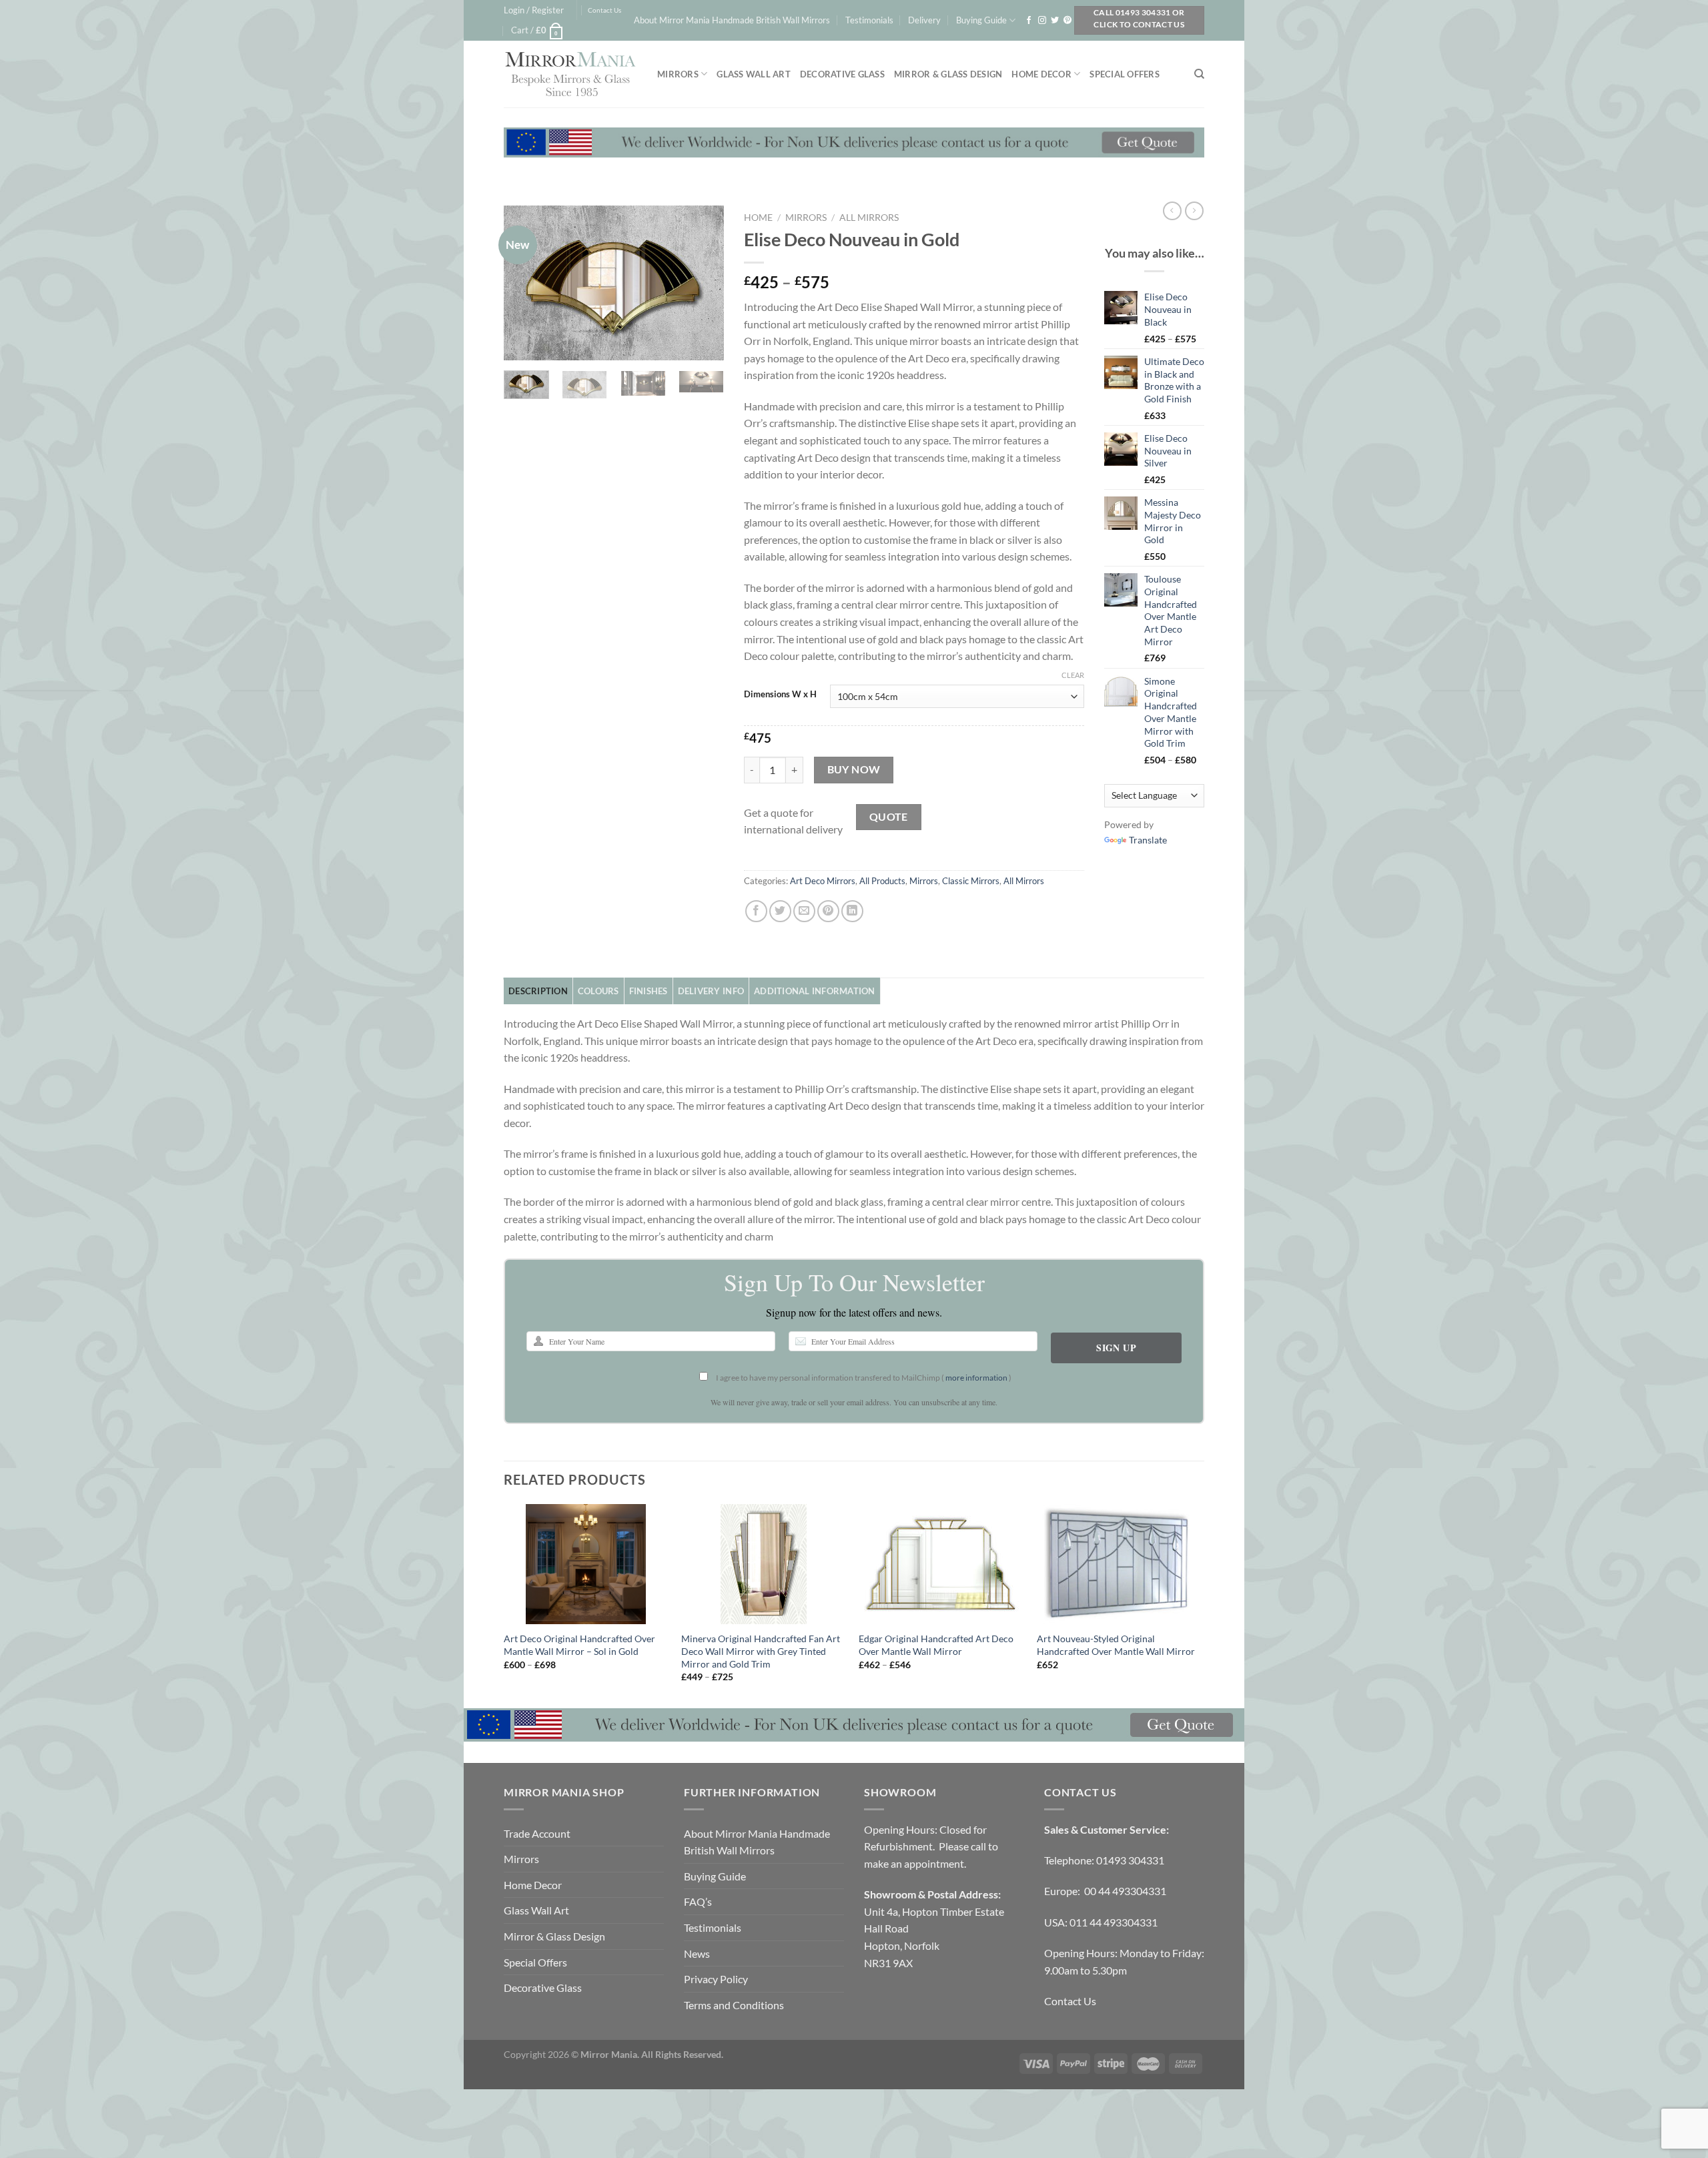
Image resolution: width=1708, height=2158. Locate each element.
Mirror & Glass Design (948, 74)
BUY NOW (854, 769)
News (697, 1953)
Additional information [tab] (815, 991)
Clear (1073, 675)
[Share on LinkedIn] (852, 911)
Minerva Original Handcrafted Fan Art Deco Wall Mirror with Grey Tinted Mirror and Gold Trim (761, 1651)
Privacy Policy (716, 1979)
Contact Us (604, 10)
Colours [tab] (598, 991)
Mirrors (678, 74)
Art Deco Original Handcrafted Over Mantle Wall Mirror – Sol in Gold (579, 1645)
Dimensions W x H (780, 695)
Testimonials (869, 20)
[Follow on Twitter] (1055, 21)
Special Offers (1125, 74)
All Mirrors (869, 218)
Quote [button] (889, 817)
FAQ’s (698, 1901)
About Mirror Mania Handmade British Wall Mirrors (732, 20)
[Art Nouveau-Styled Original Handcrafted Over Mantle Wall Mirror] (1119, 1564)
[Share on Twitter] (780, 911)
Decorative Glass (842, 74)
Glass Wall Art (754, 74)
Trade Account (537, 1833)
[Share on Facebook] (756, 911)
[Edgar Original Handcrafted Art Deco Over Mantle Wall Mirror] (941, 1564)
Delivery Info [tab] (711, 991)
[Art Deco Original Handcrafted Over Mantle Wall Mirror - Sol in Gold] (586, 1564)
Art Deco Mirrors (823, 881)
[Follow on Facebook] (1029, 21)
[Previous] (525, 282)
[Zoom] (521, 344)
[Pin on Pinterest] (828, 911)
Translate (1148, 840)
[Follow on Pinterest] (1067, 21)
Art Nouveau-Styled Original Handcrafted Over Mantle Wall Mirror (1116, 1645)
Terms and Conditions (734, 2005)
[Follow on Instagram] (1042, 21)
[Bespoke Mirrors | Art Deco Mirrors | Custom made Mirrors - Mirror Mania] (570, 74)
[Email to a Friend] (804, 911)
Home (758, 218)
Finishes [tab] (649, 991)
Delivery (924, 20)
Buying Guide (981, 20)
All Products (882, 881)
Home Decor (1041, 74)
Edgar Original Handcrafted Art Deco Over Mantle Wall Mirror (936, 1645)
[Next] (703, 282)
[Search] (1199, 74)
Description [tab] (538, 991)
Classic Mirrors (971, 881)
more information (976, 1378)
